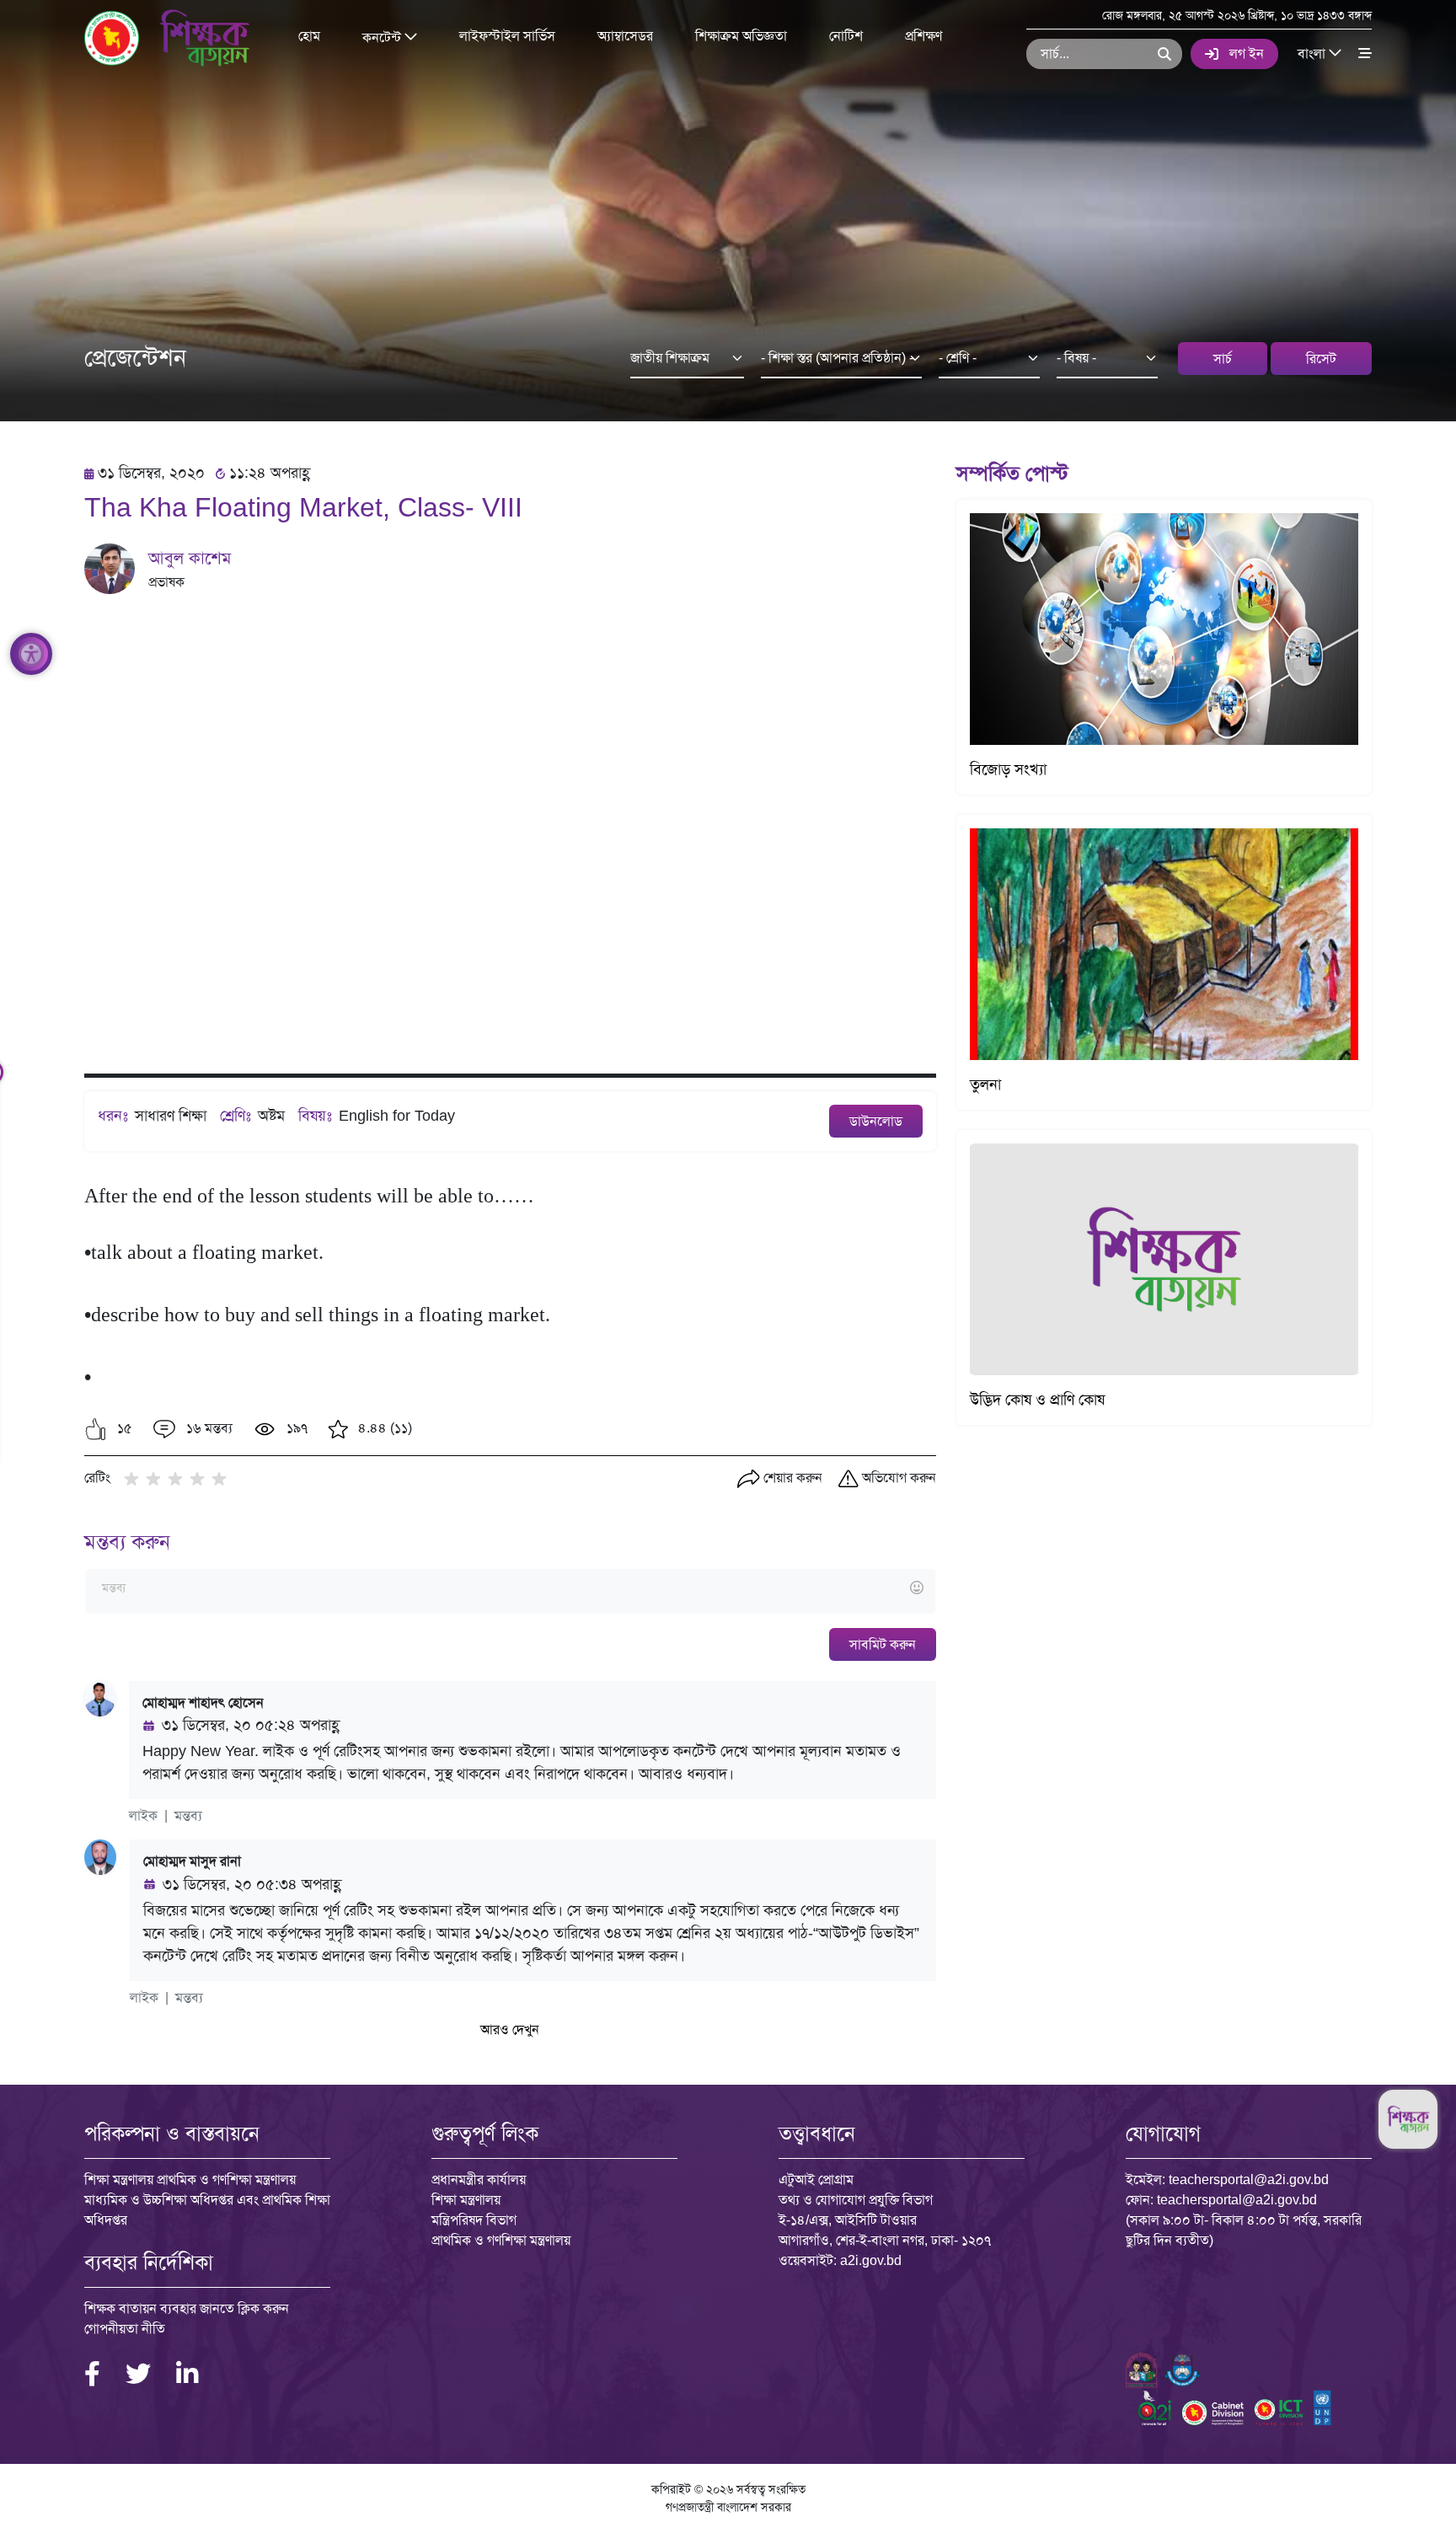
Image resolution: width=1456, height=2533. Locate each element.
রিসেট (1321, 359)
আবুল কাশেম (190, 558)
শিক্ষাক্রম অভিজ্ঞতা (741, 36)
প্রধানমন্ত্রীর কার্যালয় (479, 2180)
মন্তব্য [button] (188, 1815)
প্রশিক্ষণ (923, 36)
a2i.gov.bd (871, 2260)
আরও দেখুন (510, 2030)
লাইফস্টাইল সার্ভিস (507, 36)
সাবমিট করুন (883, 1644)
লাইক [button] (143, 1815)
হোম (309, 36)
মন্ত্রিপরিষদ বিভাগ (474, 2220)
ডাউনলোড (876, 1121)
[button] (96, 1429)
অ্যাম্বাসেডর (625, 36)
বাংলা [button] (1313, 53)
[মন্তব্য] (510, 1589)
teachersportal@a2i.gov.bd (1249, 2180)
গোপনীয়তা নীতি (125, 2329)
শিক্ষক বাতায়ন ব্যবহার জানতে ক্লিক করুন (187, 2308)
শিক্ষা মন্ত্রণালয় (466, 2200)
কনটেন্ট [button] (383, 37)
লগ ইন (1247, 54)
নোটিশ (846, 36)
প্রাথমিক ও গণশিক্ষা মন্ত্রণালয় (501, 2240)
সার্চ (1223, 359)
